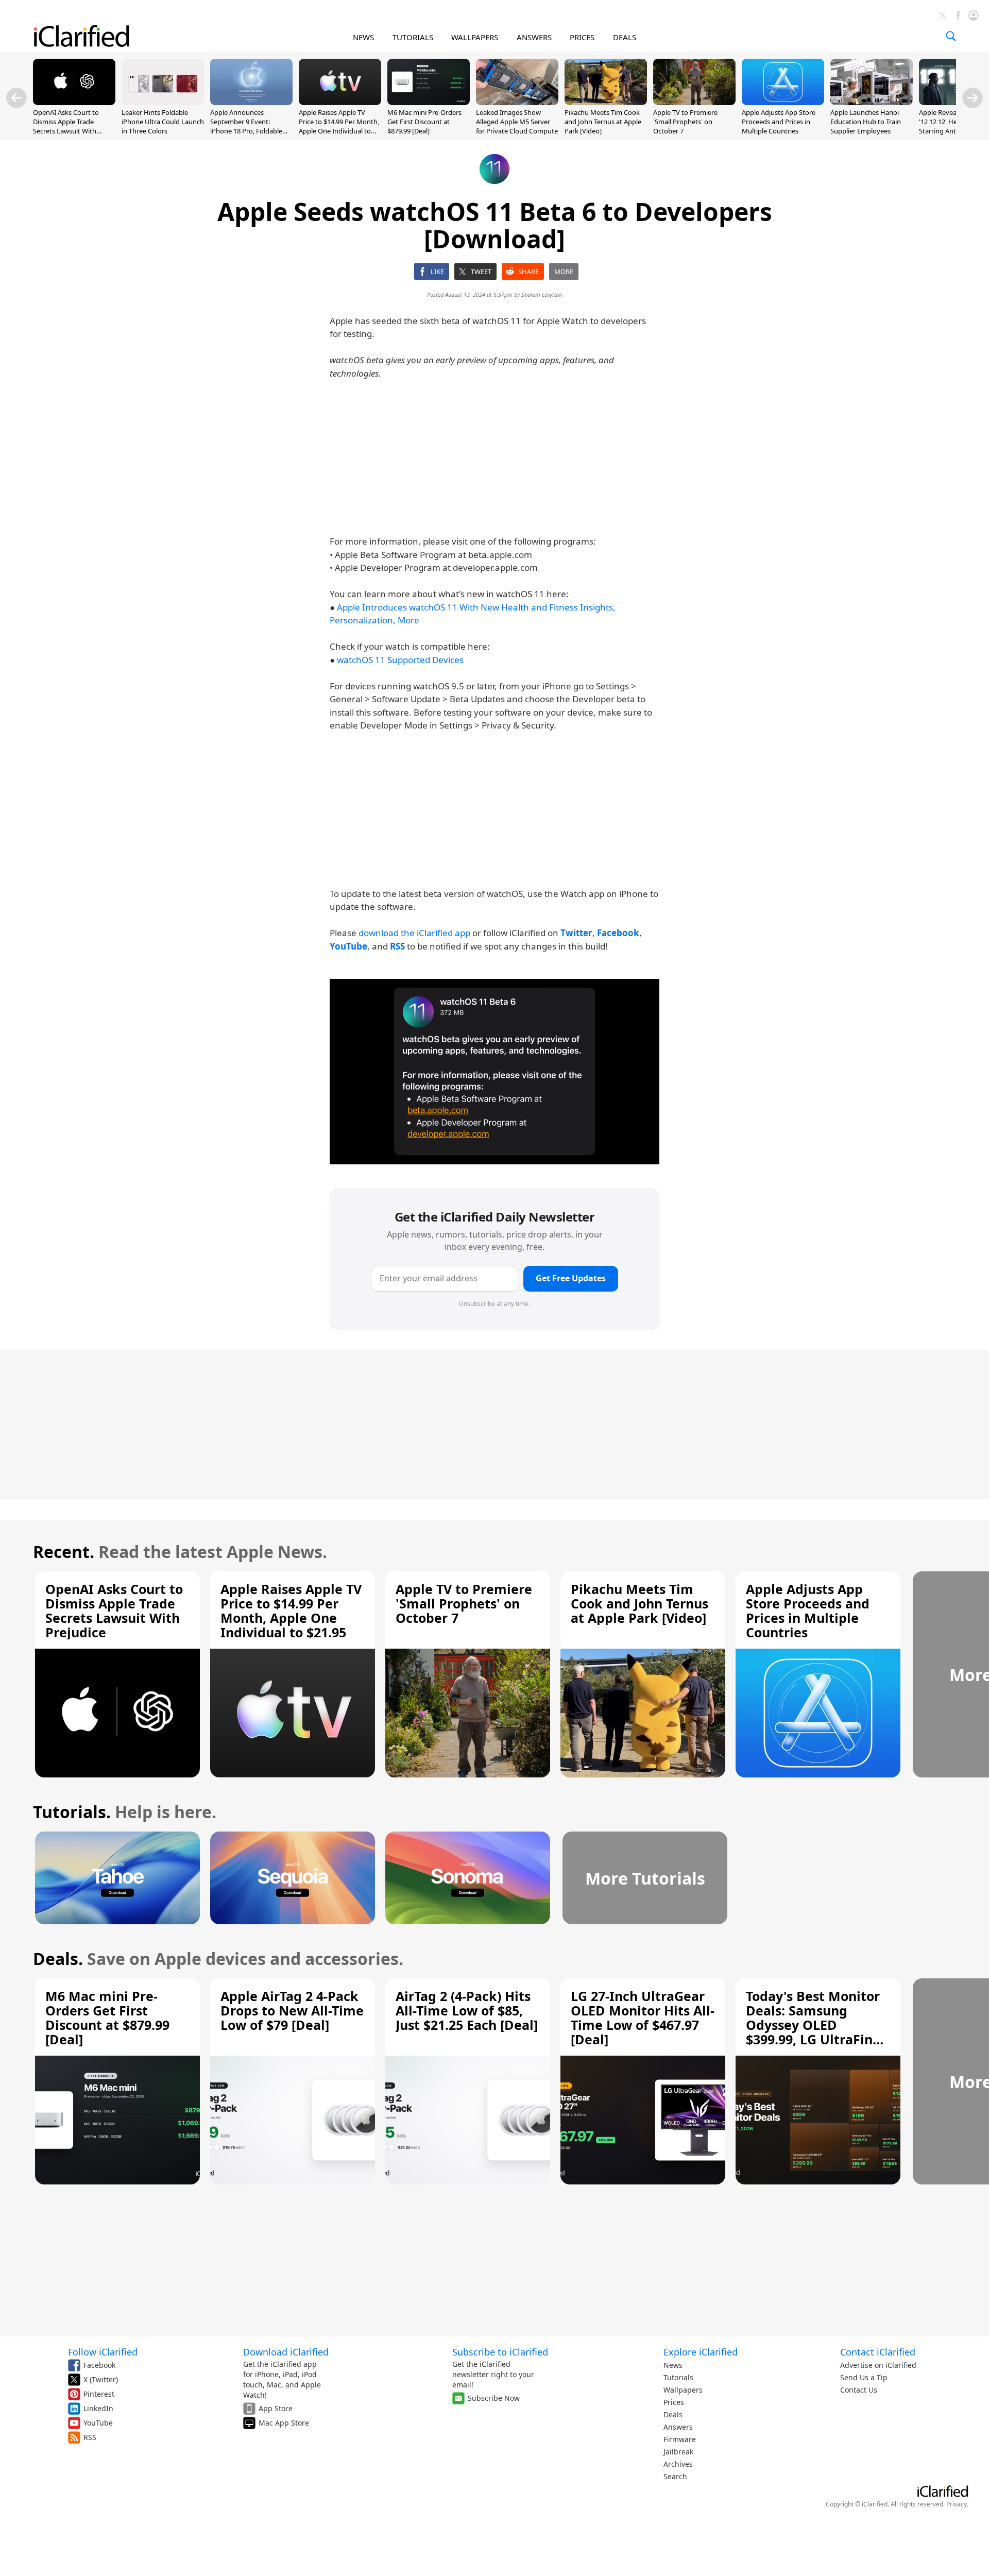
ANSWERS (534, 37)
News (673, 2365)
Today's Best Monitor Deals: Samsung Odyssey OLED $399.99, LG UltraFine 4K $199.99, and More (813, 2025)
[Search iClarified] (951, 36)
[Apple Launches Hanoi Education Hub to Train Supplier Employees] (872, 102)
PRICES (582, 37)
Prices (674, 2402)
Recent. (64, 1552)
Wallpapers (683, 2390)
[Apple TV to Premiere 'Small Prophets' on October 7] (694, 102)
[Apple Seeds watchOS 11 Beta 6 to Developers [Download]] (494, 1072)
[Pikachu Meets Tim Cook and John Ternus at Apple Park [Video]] (606, 102)
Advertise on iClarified (878, 2365)
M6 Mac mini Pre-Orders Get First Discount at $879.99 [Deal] (424, 122)
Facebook (99, 2365)
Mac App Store (284, 2423)
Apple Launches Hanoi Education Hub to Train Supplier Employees (866, 122)
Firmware (680, 2439)
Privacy (957, 2504)
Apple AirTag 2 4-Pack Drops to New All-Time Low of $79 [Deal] (292, 2010)
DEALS (625, 37)
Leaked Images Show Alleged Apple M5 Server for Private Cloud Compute (517, 122)
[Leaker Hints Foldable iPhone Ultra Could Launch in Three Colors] (163, 102)
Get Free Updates (571, 1278)
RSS (90, 2437)
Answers (678, 2427)
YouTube (98, 2423)
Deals (673, 2414)
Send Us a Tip (864, 2377)
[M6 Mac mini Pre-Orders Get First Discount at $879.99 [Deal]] (429, 102)
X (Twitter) (101, 2379)
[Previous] (16, 98)
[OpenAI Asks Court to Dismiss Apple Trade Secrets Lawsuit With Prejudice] (74, 102)
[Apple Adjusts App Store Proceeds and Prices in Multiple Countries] (783, 102)
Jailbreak (678, 2452)
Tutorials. (72, 1812)
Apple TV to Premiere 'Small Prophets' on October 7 (685, 122)
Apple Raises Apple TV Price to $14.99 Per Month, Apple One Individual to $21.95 (339, 126)
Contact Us (859, 2390)
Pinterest (99, 2394)
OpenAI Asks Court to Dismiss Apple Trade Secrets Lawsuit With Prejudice (66, 126)
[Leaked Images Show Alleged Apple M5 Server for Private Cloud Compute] (517, 102)
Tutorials (678, 2377)
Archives (678, 2464)
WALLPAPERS (475, 37)
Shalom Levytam (542, 294)
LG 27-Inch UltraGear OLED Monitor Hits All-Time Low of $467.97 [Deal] (643, 2018)
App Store (276, 2408)
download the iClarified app (414, 933)
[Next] (973, 98)
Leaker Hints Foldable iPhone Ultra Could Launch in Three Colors (163, 122)
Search (675, 2476)
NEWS (363, 37)
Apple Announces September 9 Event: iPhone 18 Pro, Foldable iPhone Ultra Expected (246, 126)
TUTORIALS (413, 37)
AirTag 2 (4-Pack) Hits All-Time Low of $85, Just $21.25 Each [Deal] (467, 2010)
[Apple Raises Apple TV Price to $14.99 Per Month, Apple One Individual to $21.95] (340, 102)
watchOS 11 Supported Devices (400, 660)
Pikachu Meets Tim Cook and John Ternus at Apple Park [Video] (603, 122)
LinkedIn (98, 2408)
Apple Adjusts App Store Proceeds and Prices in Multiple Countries (779, 122)
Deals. (58, 1959)
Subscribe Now (494, 2398)
